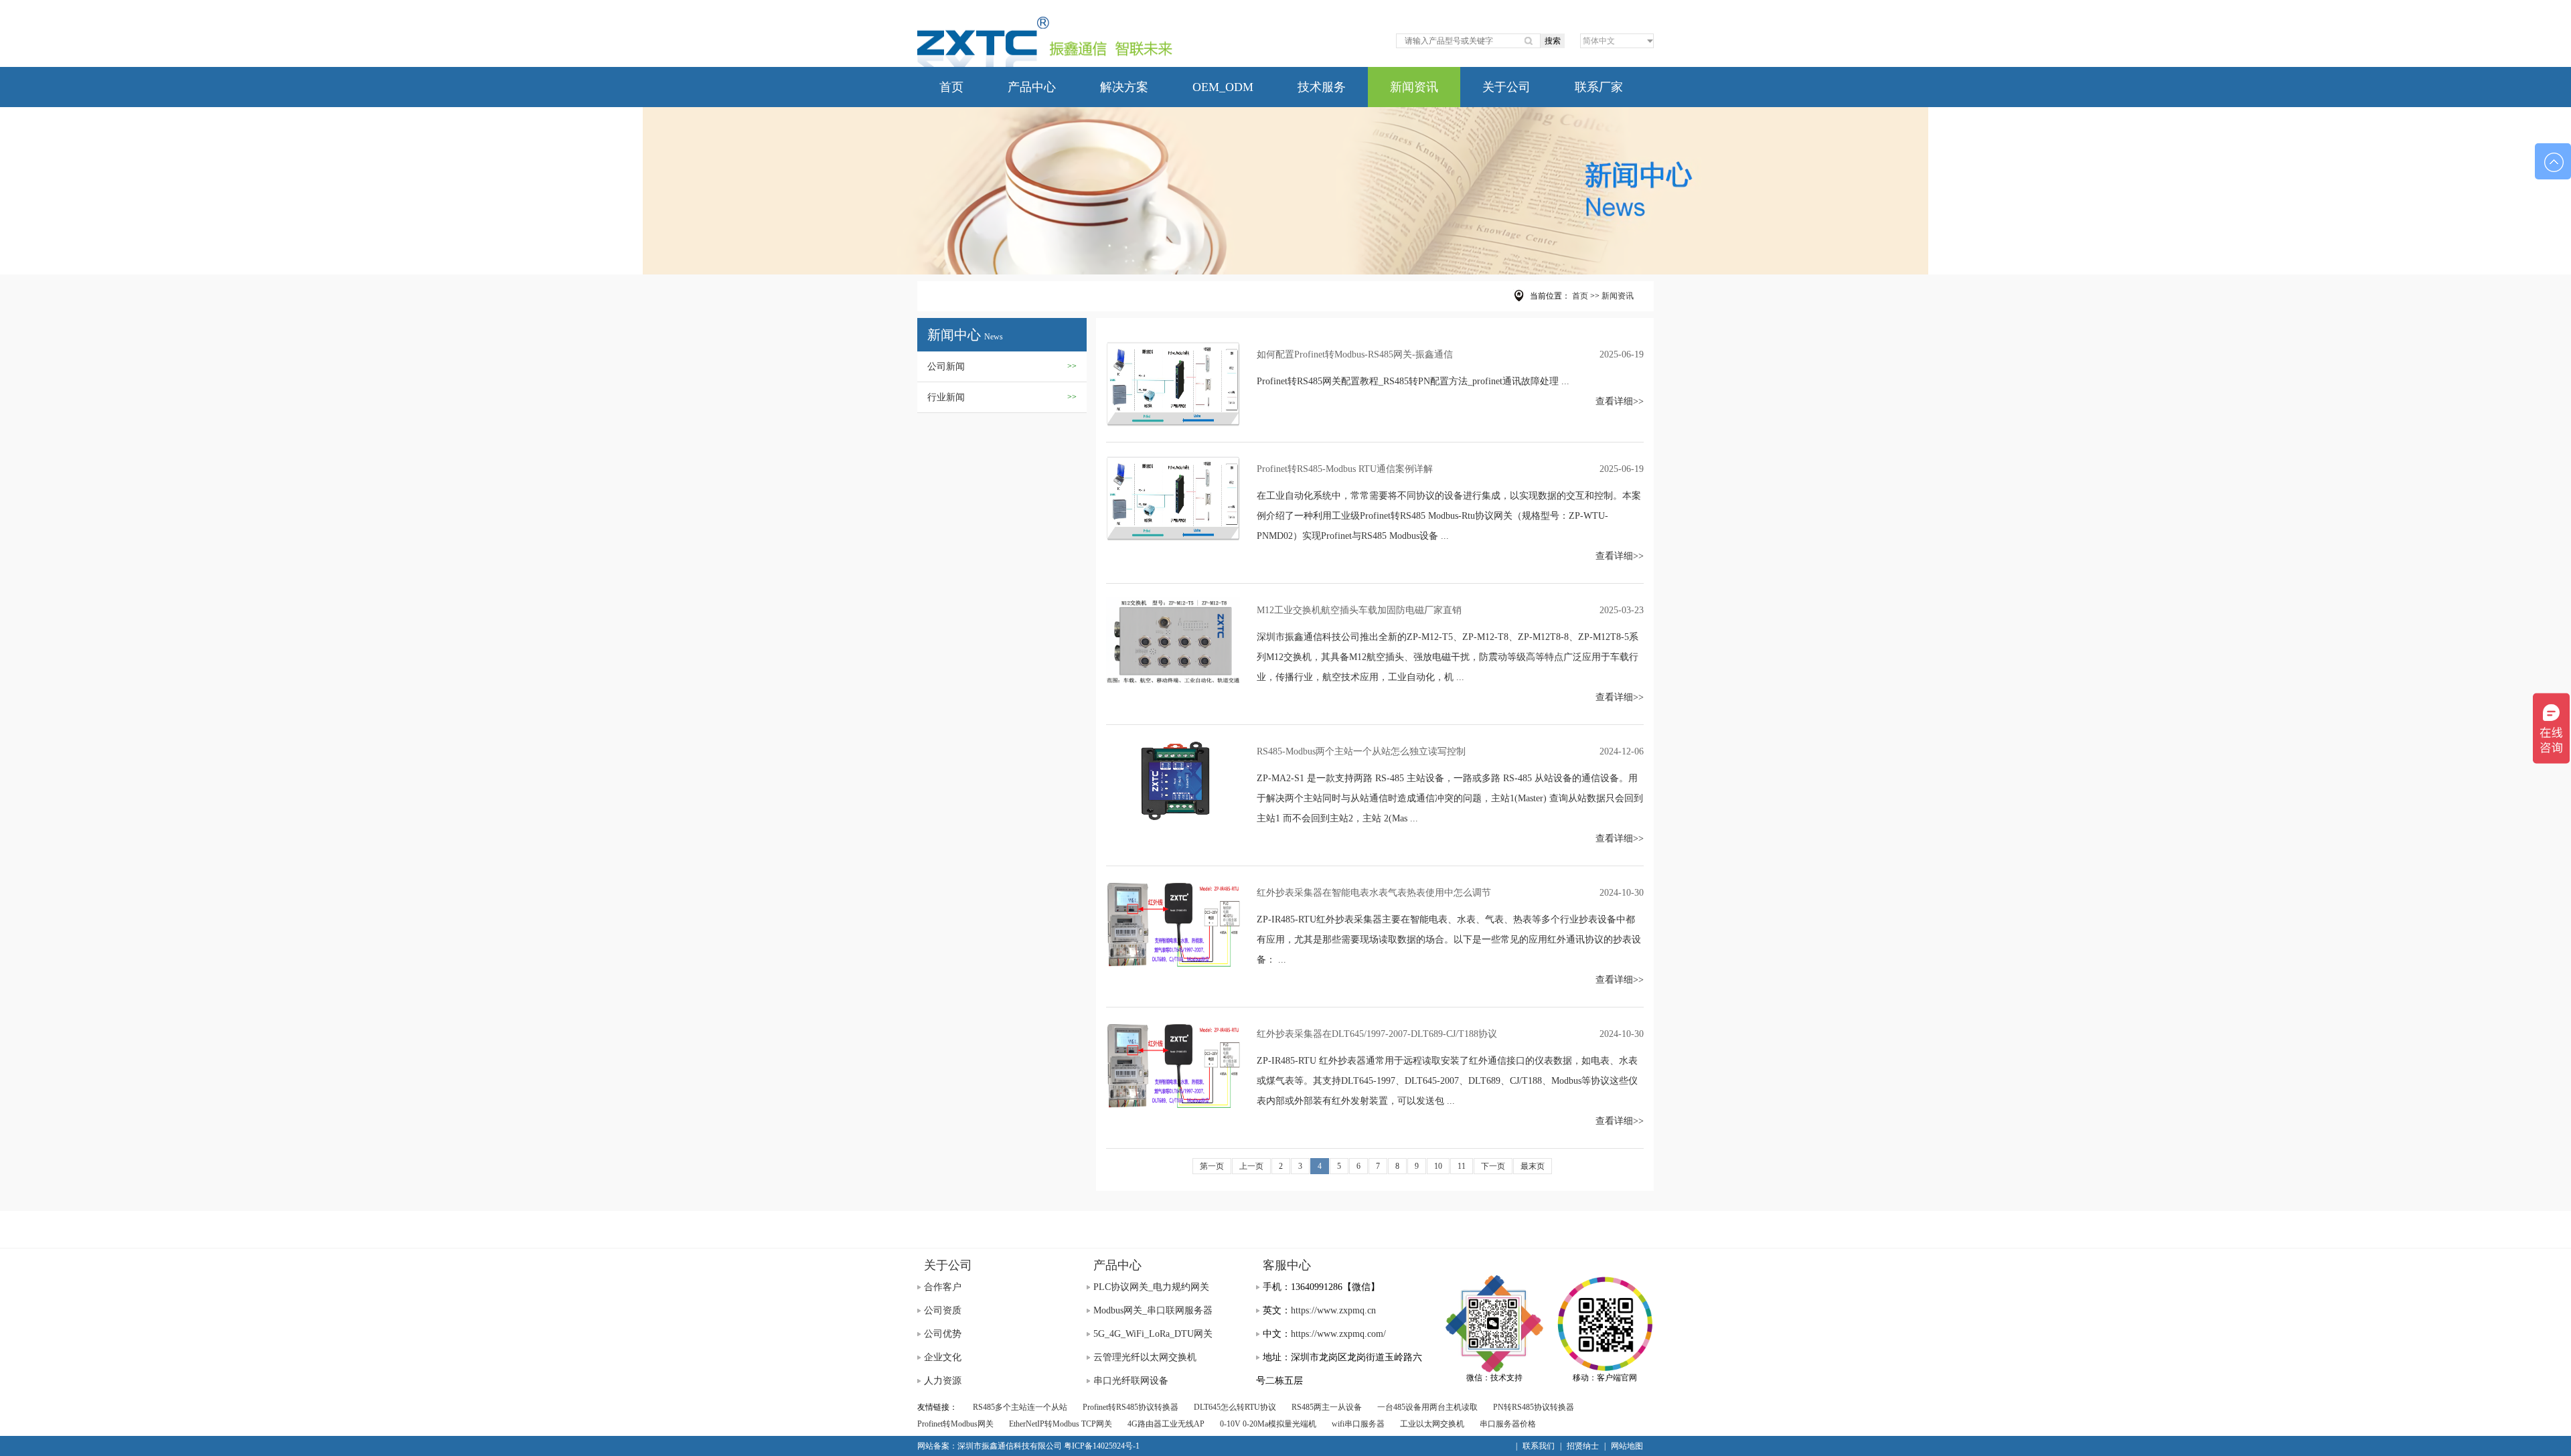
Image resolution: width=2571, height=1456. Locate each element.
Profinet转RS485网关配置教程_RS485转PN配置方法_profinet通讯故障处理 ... (1413, 381)
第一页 (1212, 1166)
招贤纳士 (1583, 1446)
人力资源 (943, 1381)
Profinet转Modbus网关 (955, 1424)
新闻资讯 (1414, 87)
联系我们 (1539, 1446)
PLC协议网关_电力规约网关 (1151, 1287)
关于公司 (1506, 87)
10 (1438, 1166)
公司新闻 (1002, 367)
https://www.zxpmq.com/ (1338, 1334)
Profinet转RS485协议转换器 (1131, 1407)
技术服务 (1322, 87)
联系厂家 (1599, 87)
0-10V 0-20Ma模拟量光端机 (1268, 1424)
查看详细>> (1620, 401)
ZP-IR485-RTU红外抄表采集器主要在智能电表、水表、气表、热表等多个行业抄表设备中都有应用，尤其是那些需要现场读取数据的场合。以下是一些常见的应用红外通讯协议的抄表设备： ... (1449, 940)
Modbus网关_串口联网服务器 (1153, 1310)
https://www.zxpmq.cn (1333, 1310)
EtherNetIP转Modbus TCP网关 (1061, 1424)
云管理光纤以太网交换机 (1145, 1357)
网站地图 (1627, 1446)
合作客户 (943, 1287)
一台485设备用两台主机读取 (1427, 1407)
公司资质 (943, 1310)
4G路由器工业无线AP (1166, 1424)
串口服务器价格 (1508, 1424)
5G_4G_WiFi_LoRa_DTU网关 (1153, 1334)
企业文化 (943, 1357)
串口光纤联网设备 (1131, 1381)
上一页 (1251, 1166)
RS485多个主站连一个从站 (1020, 1407)
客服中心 (1287, 1265)
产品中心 (1032, 87)
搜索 (1553, 41)
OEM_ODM (1223, 87)
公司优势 (943, 1334)
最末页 (1533, 1166)
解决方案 (1124, 87)
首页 (951, 87)
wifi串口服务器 (1358, 1424)
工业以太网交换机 (1432, 1424)
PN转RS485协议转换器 (1534, 1407)
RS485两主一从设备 (1327, 1407)
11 (1462, 1166)
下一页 (1493, 1166)
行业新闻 (1002, 397)
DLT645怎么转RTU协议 (1235, 1407)
